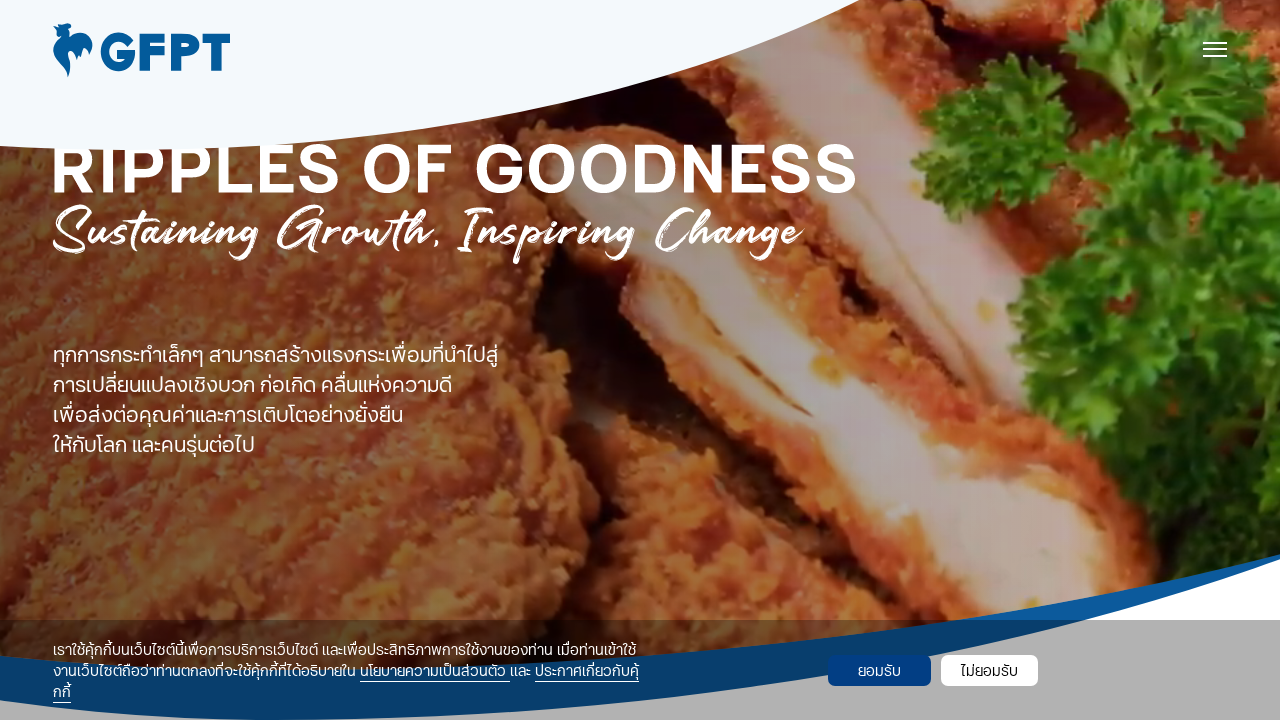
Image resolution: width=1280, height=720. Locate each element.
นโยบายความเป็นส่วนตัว (435, 670)
